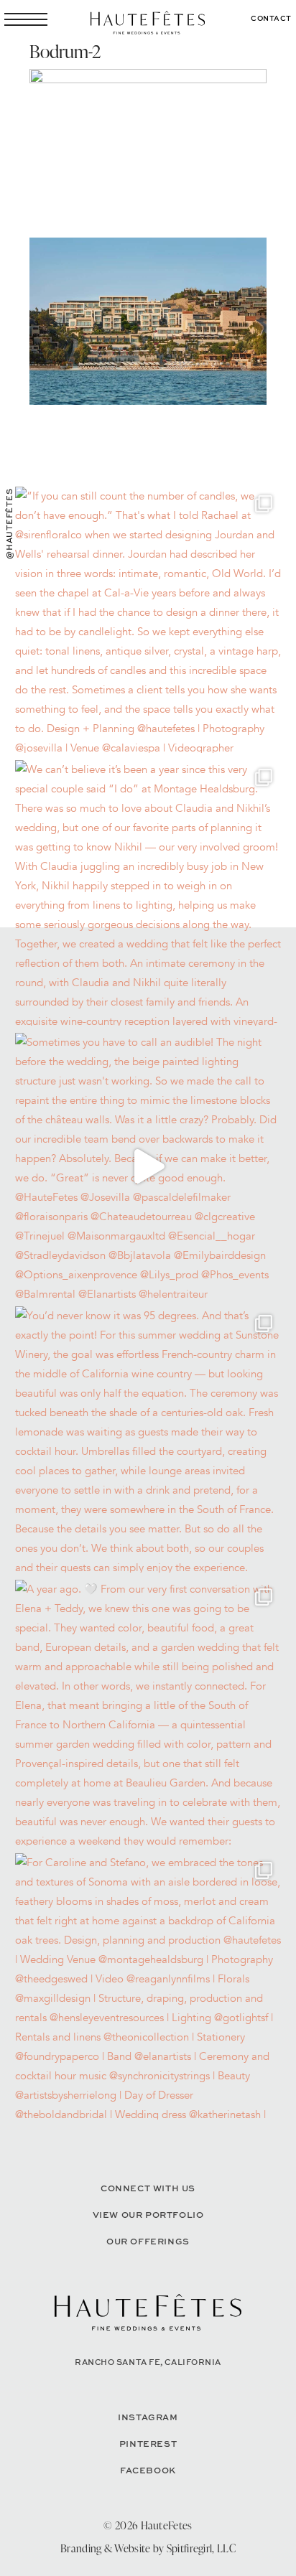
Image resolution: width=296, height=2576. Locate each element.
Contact (271, 18)
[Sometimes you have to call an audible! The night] (148, 1166)
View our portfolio (148, 2215)
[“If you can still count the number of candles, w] (148, 620)
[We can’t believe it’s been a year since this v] (148, 893)
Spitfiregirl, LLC (201, 2548)
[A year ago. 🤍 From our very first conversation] (148, 1713)
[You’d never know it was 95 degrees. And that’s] (148, 1439)
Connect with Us (148, 2188)
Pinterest (148, 2444)
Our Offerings (148, 2241)
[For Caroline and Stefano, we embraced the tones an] (148, 1986)
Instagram (148, 2417)
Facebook (148, 2470)
